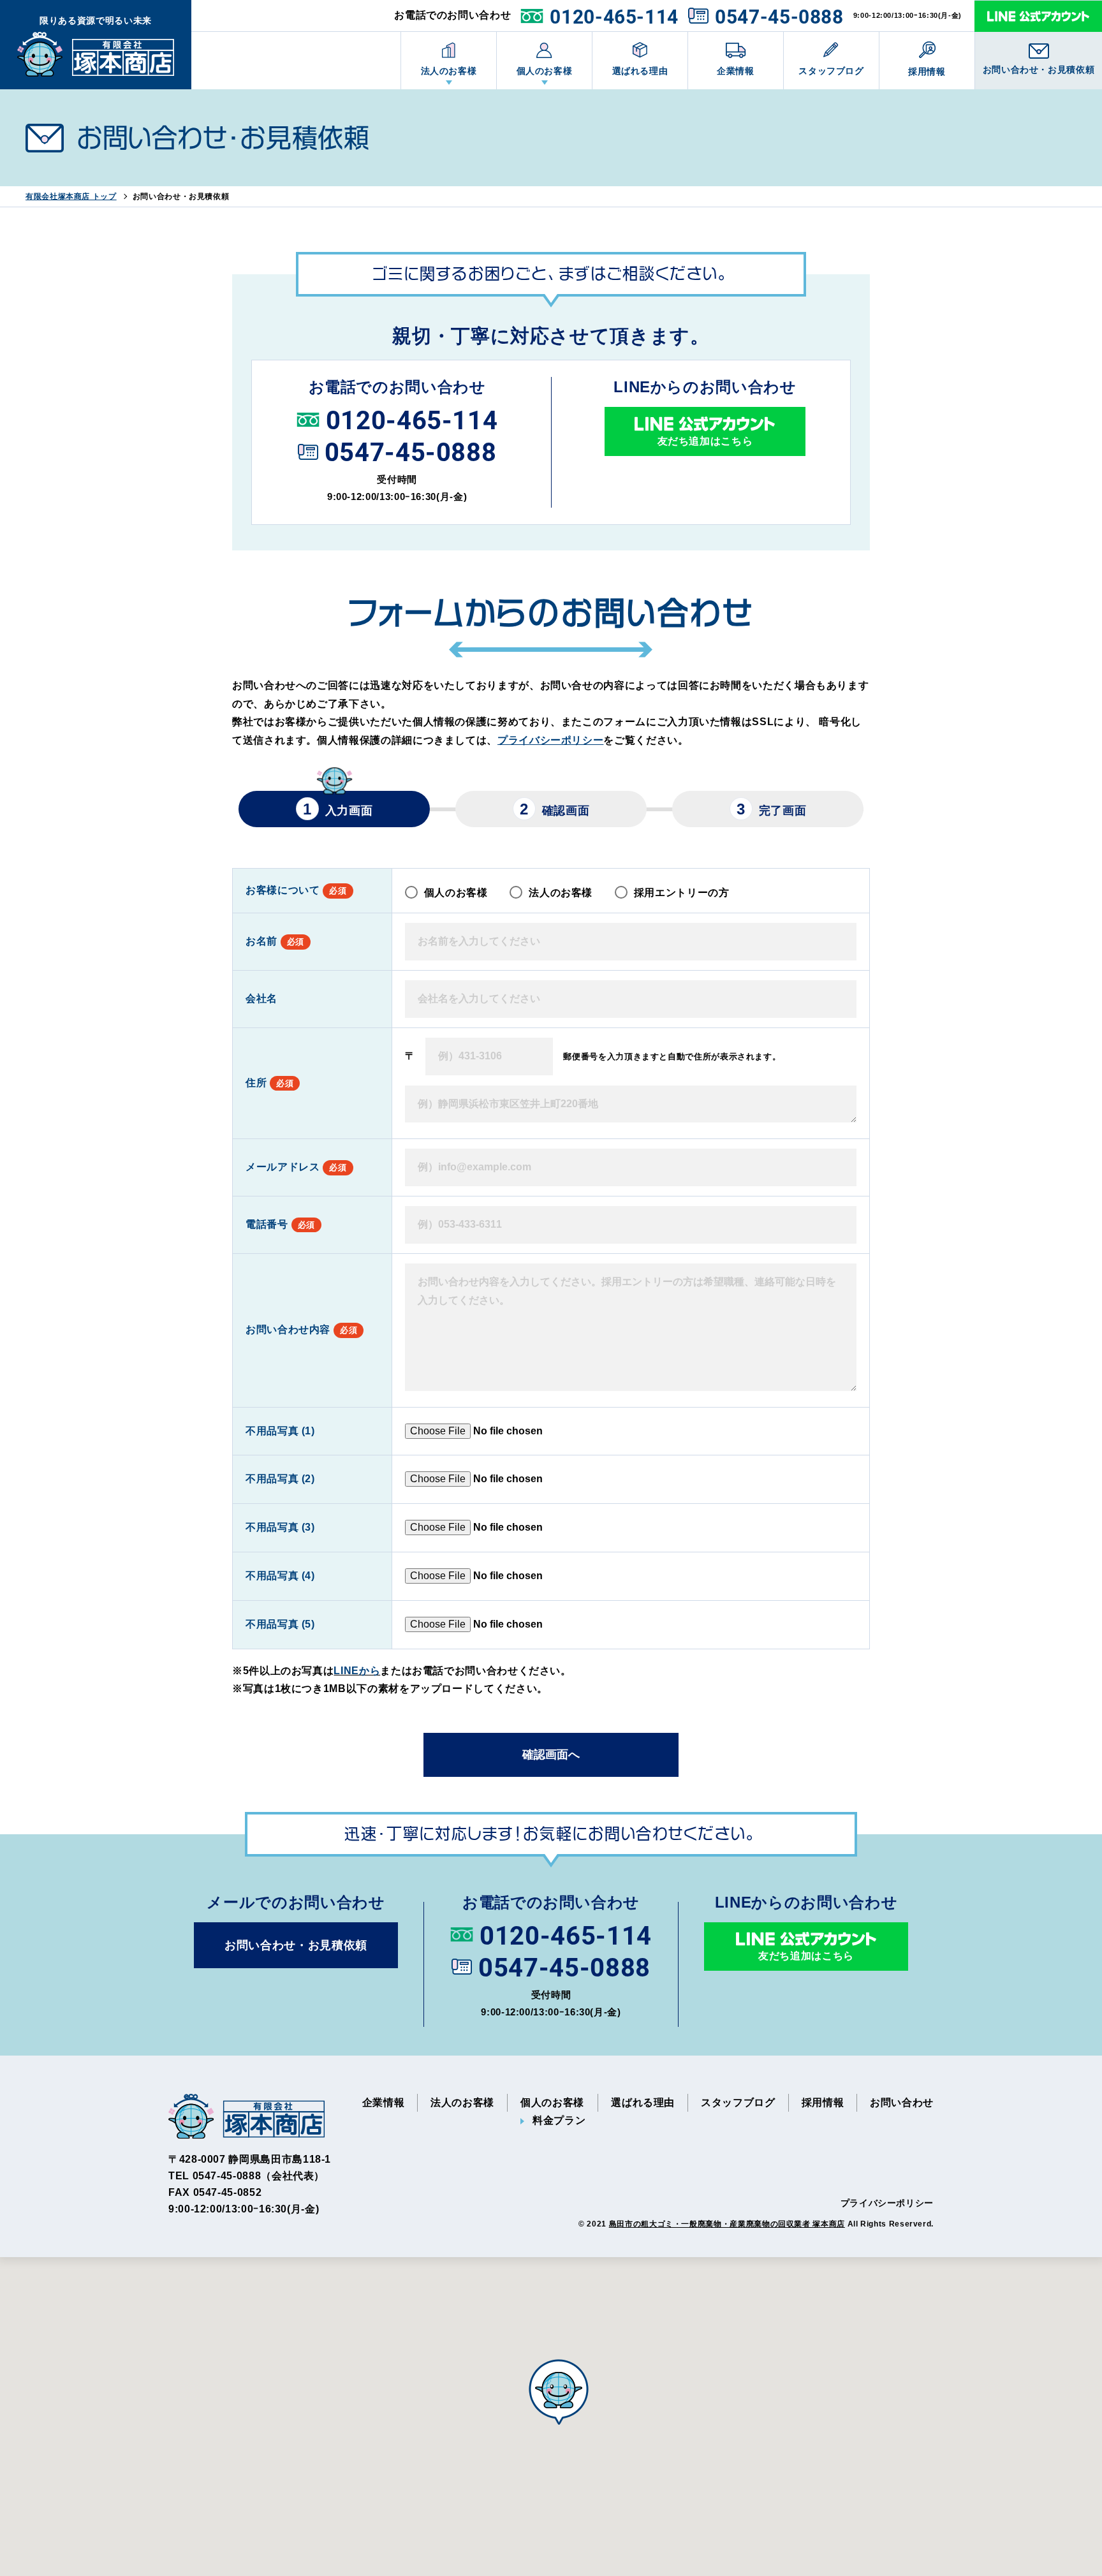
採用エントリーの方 (682, 893)
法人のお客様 (449, 71)
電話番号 (280, 1224)
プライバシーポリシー (550, 740)
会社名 (261, 998)
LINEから (357, 1671)
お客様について (296, 890)
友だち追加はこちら (705, 441)
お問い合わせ (902, 2102)
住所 (269, 1083)
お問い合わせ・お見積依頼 (1039, 70)
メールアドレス (296, 1167)
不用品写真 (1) (280, 1431)
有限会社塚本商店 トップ (71, 196)
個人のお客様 (545, 71)
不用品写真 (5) (280, 1624)
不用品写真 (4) (280, 1576)
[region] (551, 2417)
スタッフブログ (831, 71)
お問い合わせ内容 (301, 1329)
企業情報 (736, 71)
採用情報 (927, 71)
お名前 (275, 941)
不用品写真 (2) (280, 1479)
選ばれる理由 (640, 71)
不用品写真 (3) (280, 1527)
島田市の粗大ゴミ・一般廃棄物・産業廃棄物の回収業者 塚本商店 (727, 2224)
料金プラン (559, 2120)
